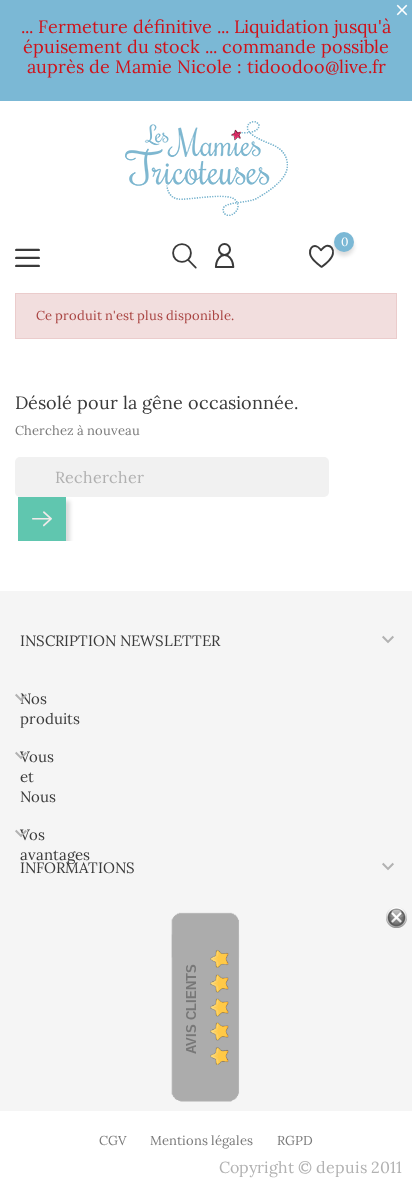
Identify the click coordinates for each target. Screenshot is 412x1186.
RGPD (295, 1140)
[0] (321, 267)
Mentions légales (201, 1140)
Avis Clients (191, 1009)
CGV (112, 1140)
